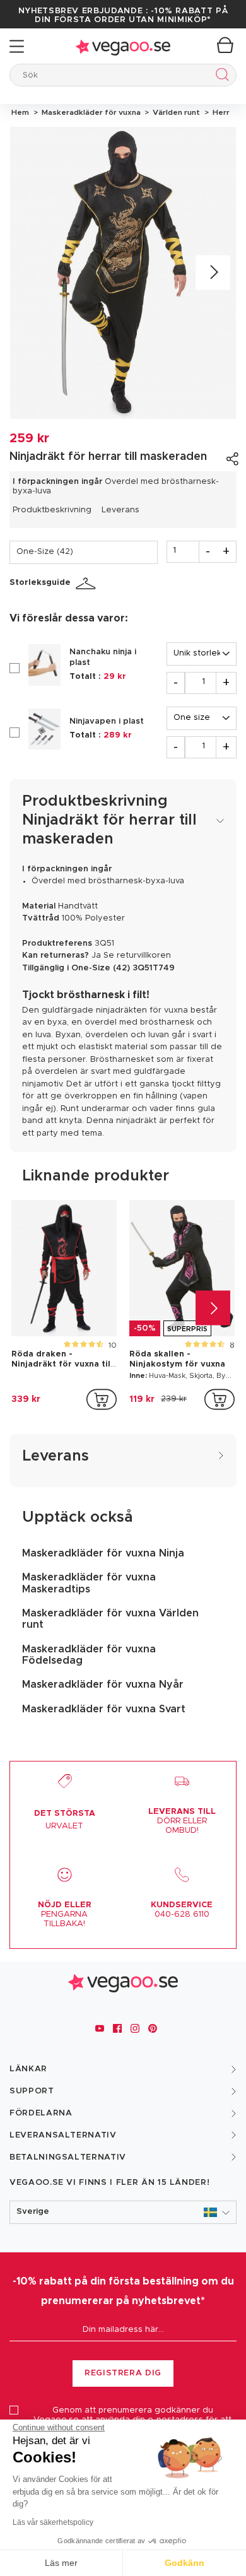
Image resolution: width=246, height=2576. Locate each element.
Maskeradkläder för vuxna (90, 112)
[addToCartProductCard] (102, 1399)
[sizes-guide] (88, 584)
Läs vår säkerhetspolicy (53, 2522)
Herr (219, 112)
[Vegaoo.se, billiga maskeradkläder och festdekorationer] (123, 46)
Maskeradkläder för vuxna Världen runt (110, 1619)
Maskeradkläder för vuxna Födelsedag (89, 1655)
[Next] (213, 273)
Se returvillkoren (137, 956)
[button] (123, 2212)
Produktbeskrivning (52, 510)
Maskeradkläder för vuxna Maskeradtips (89, 1583)
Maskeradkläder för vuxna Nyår (103, 1685)
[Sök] (220, 77)
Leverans (120, 510)
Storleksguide (40, 583)
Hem (20, 112)
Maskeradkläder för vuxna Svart (104, 1709)
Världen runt (175, 112)
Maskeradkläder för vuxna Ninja (103, 1553)
